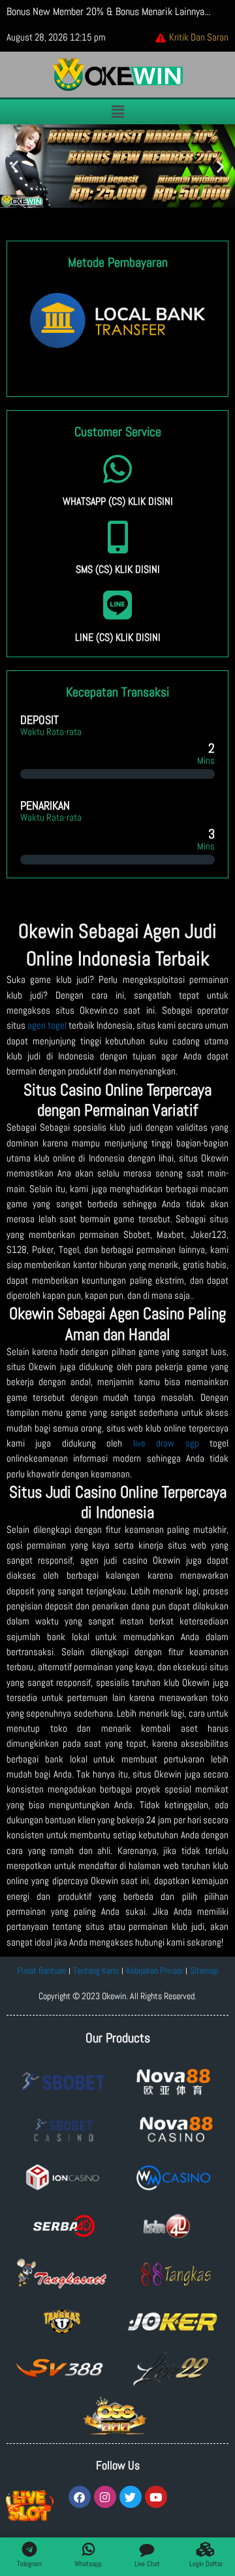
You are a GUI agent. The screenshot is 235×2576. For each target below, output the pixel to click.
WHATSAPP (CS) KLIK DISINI (118, 501)
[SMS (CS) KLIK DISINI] (117, 537)
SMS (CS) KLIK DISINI (118, 569)
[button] (117, 112)
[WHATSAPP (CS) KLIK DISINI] (117, 469)
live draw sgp (166, 1443)
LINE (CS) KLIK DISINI (118, 637)
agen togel (47, 1025)
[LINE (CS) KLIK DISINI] (117, 605)
